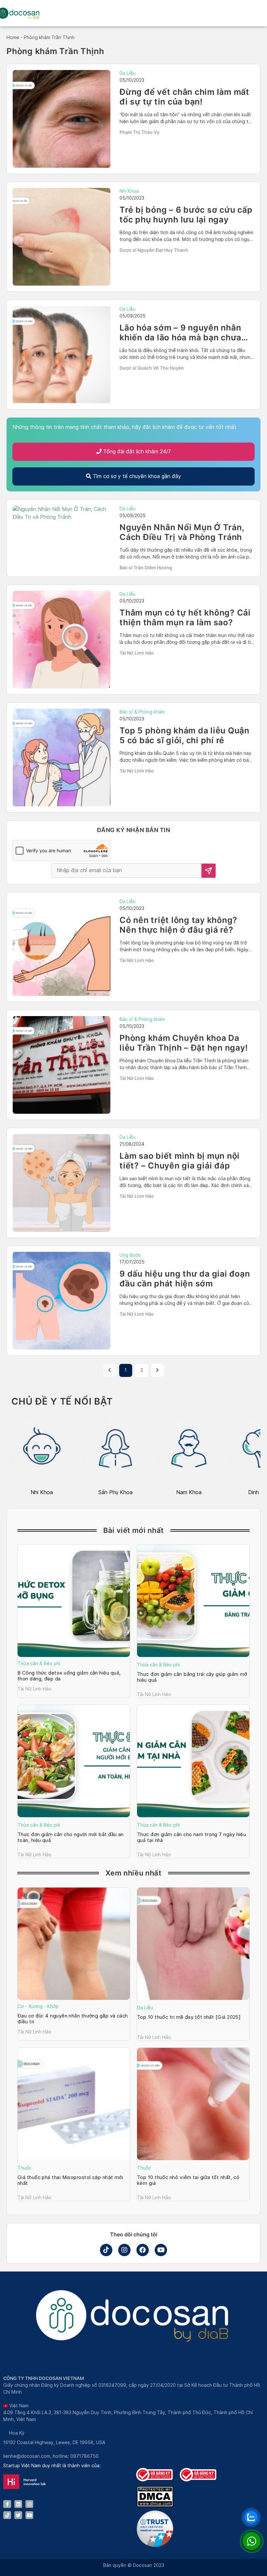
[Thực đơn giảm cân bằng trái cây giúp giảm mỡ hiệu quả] (193, 1601)
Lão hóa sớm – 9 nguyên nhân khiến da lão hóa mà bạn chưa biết (180, 337)
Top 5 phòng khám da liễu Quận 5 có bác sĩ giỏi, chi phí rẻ (184, 735)
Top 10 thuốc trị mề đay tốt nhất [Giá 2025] (190, 2017)
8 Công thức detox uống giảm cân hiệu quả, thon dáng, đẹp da (69, 1676)
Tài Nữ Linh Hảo (137, 653)
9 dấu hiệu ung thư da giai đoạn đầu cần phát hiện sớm (185, 1279)
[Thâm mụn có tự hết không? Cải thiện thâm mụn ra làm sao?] (62, 640)
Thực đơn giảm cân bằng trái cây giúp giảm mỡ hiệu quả (192, 1677)
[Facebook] (143, 2250)
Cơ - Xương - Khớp (38, 2006)
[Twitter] (18, 2515)
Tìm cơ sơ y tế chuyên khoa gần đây (136, 476)
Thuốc (25, 2168)
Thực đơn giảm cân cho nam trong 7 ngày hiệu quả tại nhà (191, 1837)
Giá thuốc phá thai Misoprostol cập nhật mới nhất (70, 2180)
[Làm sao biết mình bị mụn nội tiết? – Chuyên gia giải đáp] (62, 1183)
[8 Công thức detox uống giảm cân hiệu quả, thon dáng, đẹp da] (74, 1601)
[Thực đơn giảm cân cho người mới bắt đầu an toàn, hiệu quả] (74, 1761)
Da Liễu (127, 73)
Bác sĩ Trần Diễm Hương (146, 567)
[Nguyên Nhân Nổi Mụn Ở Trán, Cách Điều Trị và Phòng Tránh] (62, 513)
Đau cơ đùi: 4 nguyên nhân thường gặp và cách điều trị (73, 2019)
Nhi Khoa (129, 191)
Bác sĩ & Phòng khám (142, 712)
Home (13, 37)
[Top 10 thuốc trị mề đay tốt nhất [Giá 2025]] (193, 1944)
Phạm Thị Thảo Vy (140, 132)
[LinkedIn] (18, 2504)
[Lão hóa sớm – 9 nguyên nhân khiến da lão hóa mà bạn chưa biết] (62, 355)
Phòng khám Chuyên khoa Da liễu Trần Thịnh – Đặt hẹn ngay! (184, 1043)
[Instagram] (124, 2250)
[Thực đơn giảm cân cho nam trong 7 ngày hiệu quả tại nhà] (193, 1761)
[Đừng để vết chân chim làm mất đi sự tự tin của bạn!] (62, 119)
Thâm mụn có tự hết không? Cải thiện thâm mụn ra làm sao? (185, 617)
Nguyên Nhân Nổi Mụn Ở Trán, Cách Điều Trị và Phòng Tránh (182, 532)
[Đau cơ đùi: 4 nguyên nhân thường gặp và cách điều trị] (74, 1944)
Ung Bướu (130, 1255)
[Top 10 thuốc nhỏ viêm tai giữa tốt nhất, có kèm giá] (193, 2104)
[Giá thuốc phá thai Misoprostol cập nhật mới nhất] (74, 2104)
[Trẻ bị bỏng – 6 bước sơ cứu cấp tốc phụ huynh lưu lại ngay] (62, 237)
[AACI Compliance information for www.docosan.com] (155, 2545)
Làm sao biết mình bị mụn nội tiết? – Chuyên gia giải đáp (180, 1161)
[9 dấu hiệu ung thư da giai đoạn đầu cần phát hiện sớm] (62, 1301)
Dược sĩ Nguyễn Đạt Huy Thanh (154, 250)
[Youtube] (161, 2250)
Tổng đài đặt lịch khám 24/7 (136, 452)
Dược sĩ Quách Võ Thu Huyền (152, 368)
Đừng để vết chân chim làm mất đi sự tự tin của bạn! (184, 97)
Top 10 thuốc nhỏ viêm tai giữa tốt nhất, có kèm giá (188, 2180)
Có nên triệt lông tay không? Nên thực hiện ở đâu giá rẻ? (178, 925)
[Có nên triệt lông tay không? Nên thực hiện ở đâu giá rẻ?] (62, 947)
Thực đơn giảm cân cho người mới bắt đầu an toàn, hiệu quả (71, 1837)
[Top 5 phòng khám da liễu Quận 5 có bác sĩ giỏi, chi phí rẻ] (62, 757)
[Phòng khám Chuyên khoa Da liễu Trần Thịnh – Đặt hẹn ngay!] (62, 1065)
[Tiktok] (106, 2250)
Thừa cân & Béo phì (39, 1663)
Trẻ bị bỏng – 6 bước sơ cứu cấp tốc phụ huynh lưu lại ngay (186, 215)
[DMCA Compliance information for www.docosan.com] (155, 2505)
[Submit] (209, 871)
